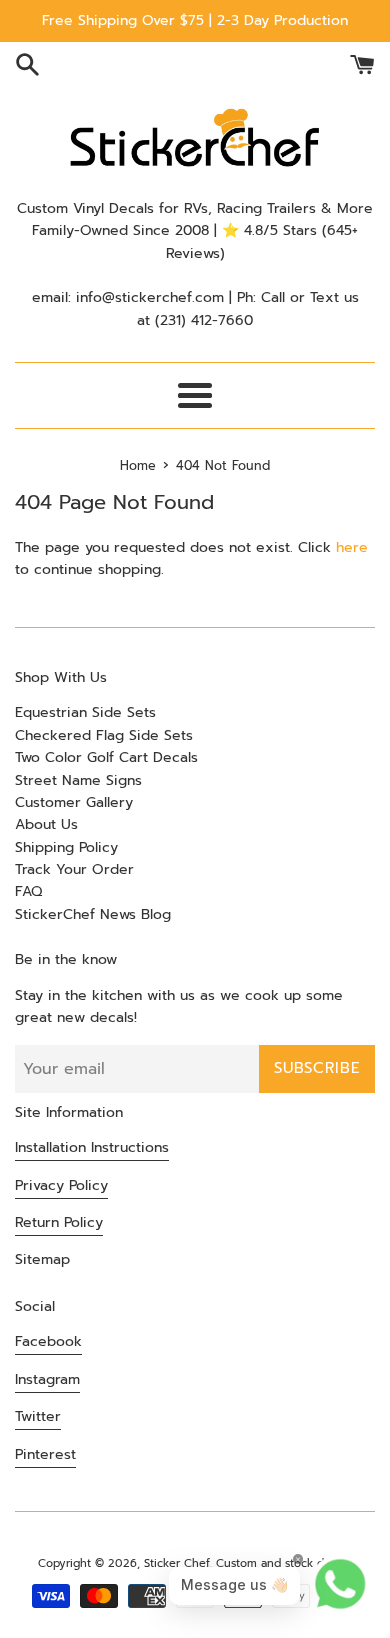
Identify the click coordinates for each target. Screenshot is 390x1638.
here (352, 547)
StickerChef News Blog (93, 914)
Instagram (47, 1379)
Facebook (48, 1341)
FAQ (28, 891)
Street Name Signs (78, 780)
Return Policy (59, 1222)
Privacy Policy (61, 1185)
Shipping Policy (66, 847)
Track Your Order (74, 869)
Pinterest (45, 1454)
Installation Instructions (92, 1147)
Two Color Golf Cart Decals (106, 757)
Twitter (38, 1416)
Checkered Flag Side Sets (104, 735)
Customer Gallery (74, 802)
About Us (46, 824)
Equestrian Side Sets (85, 712)
